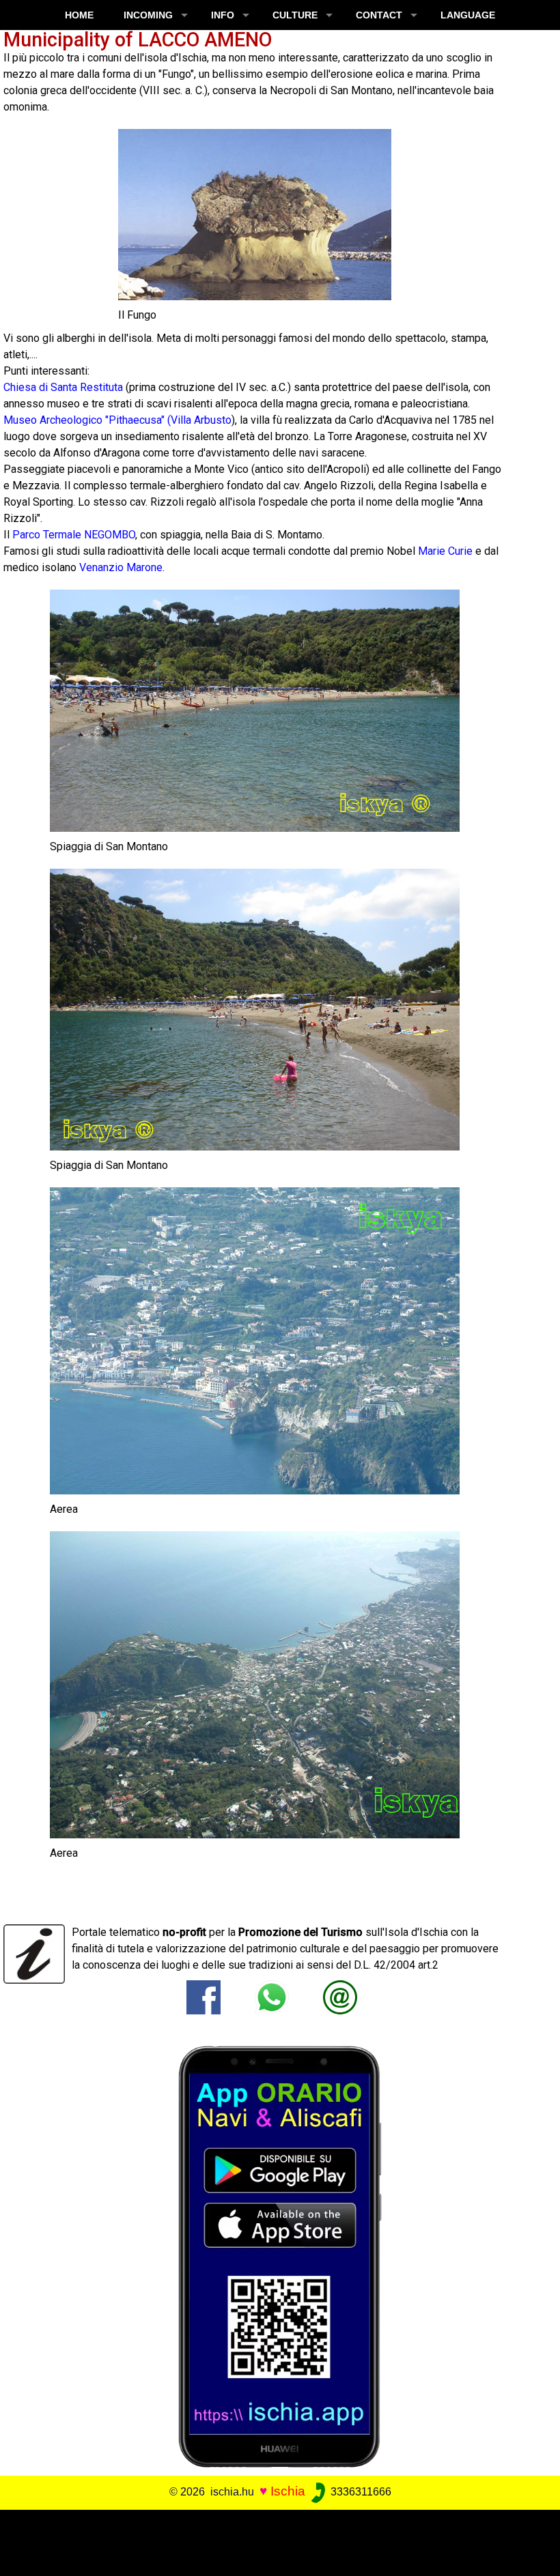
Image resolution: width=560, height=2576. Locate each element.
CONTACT (379, 15)
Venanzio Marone (121, 567)
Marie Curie (445, 551)
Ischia (288, 2491)
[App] (280, 2256)
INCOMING (148, 15)
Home (79, 15)
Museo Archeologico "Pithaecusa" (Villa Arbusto (117, 420)
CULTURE (295, 15)
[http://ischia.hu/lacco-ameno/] (340, 1996)
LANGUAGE (468, 15)
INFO (223, 15)
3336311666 (360, 2492)
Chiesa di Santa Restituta (63, 387)
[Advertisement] (275, 2541)
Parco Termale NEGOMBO (74, 535)
